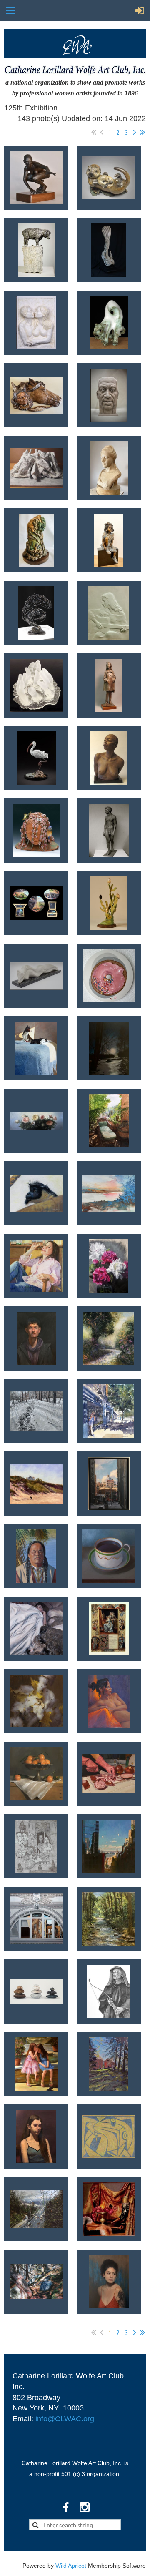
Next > (135, 132)
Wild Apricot (71, 2566)
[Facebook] (66, 2507)
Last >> (142, 132)
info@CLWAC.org (65, 2419)
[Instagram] (85, 2507)
